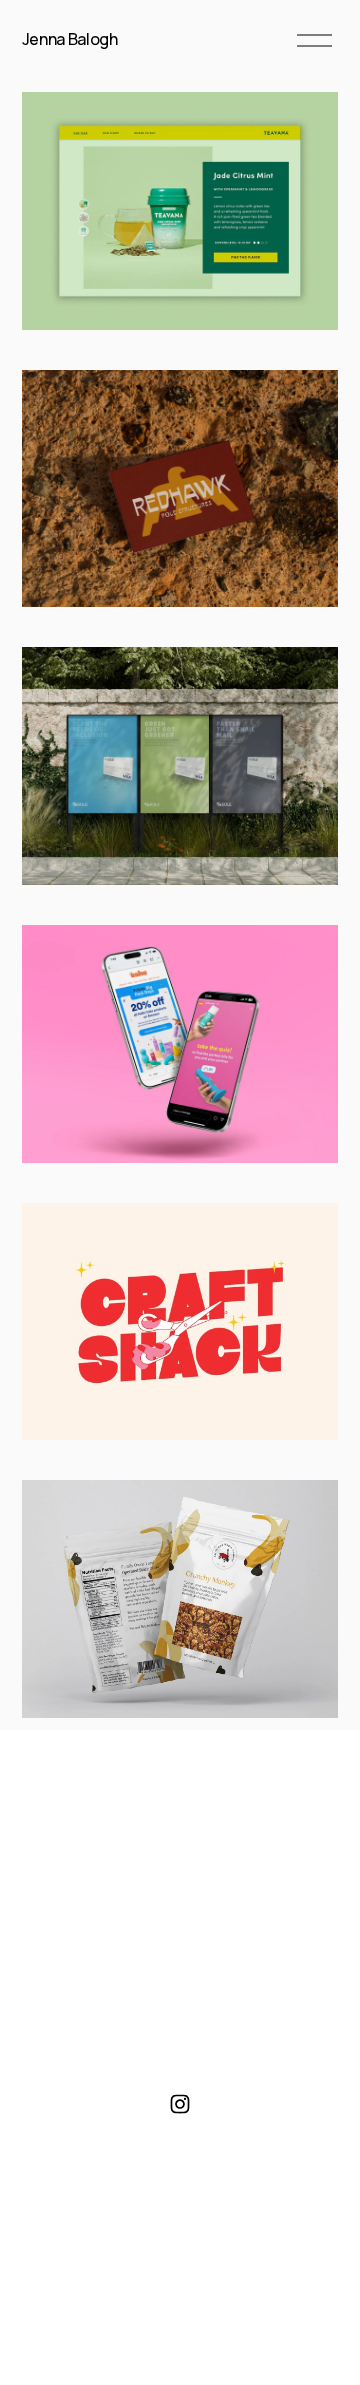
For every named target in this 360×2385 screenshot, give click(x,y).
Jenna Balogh (70, 39)
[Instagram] (180, 2104)
